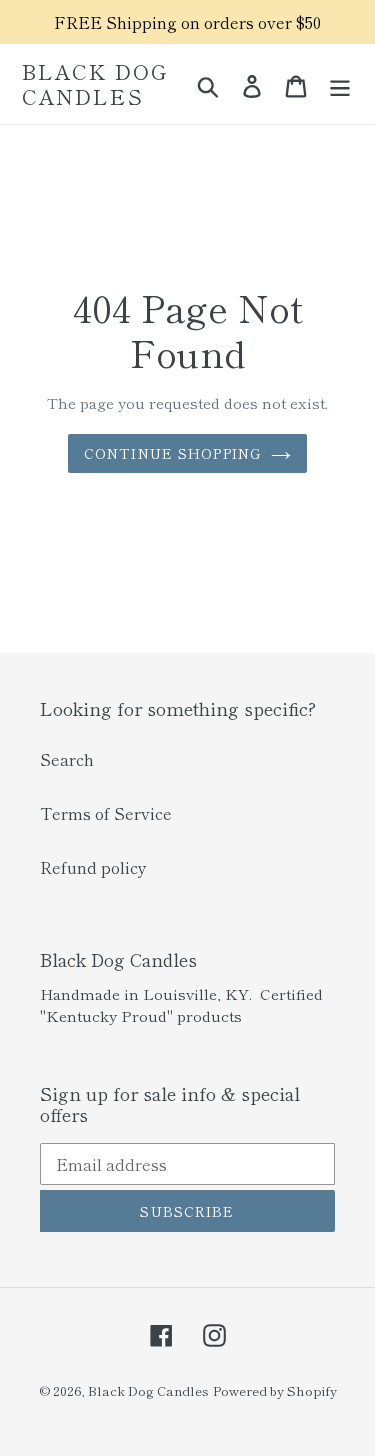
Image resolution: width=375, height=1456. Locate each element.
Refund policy (93, 867)
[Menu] (340, 84)
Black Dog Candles (95, 84)
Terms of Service (106, 813)
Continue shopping (172, 453)
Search (67, 759)
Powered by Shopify (275, 1390)
